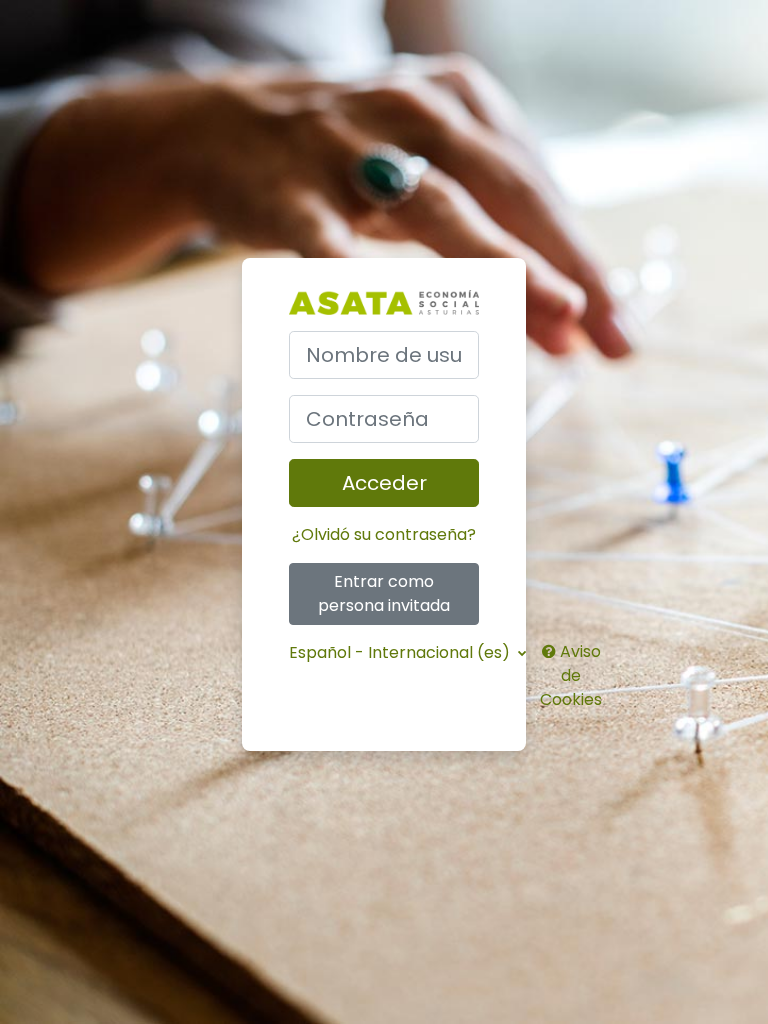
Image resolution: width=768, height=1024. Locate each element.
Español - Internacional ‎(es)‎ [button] (401, 652)
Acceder (384, 483)
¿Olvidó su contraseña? (384, 534)
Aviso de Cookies (571, 675)
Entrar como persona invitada (384, 593)
